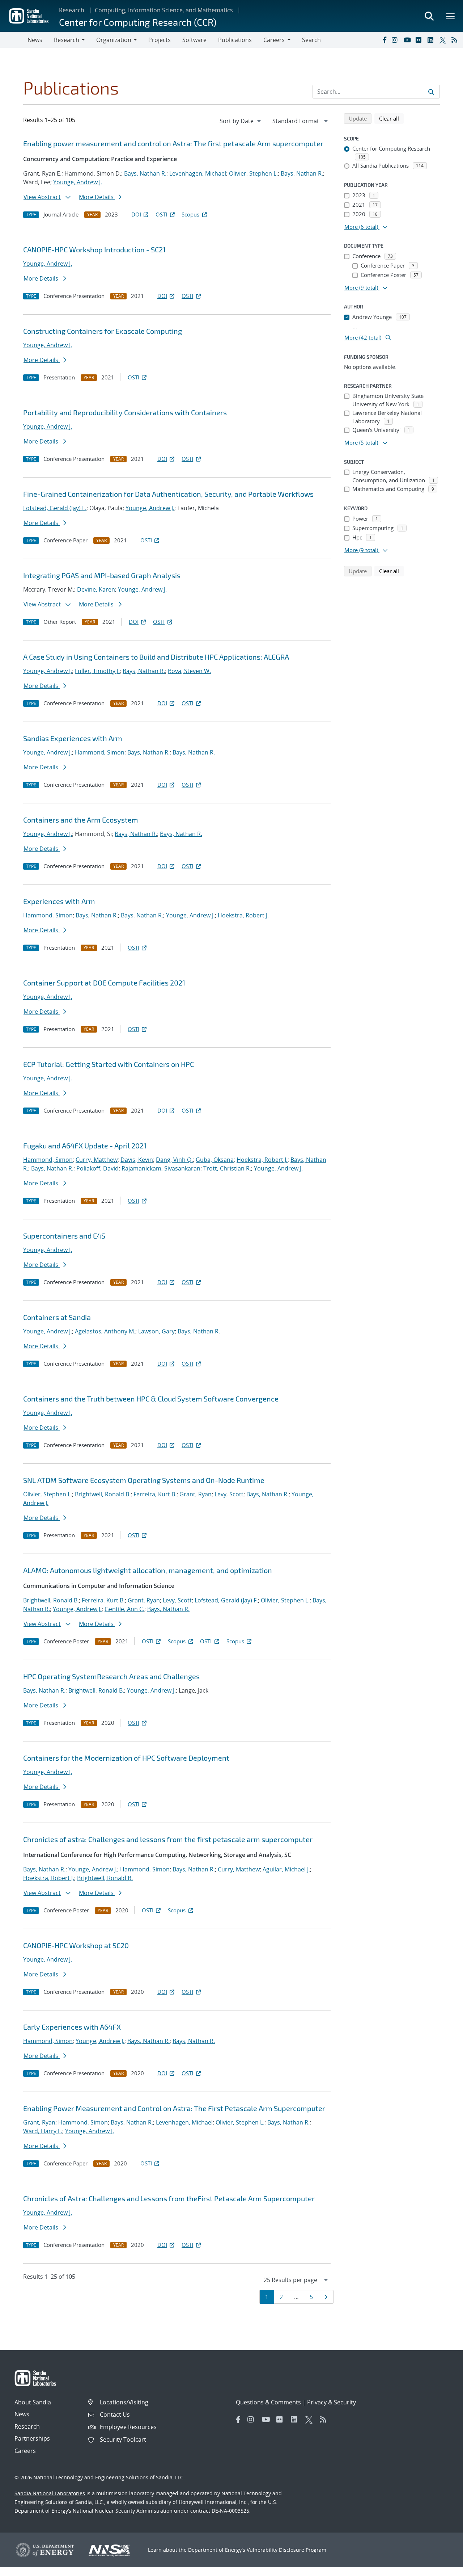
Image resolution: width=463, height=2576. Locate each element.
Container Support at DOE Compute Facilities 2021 (104, 983)
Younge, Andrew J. (78, 182)
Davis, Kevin (137, 1160)
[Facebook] (384, 40)
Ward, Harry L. (43, 2131)
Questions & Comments (268, 2402)
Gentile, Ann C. (124, 1609)
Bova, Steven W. (189, 671)
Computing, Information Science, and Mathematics (164, 10)
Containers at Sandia (57, 1317)
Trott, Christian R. (227, 1168)
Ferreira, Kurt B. (155, 1494)
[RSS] (456, 40)
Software (194, 40)
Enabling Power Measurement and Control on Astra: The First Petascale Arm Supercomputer (174, 2108)
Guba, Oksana (215, 1160)
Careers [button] (274, 40)
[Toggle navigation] (14, 40)
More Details (97, 197)
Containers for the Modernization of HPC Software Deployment (126, 1758)
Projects (160, 40)
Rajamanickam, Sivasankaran (161, 1168)
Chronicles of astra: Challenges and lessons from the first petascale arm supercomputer (168, 1839)
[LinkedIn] (432, 40)
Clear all (391, 118)
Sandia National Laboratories (50, 2493)
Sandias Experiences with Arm (73, 738)
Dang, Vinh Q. (174, 1160)
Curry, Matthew (97, 1160)
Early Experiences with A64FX (72, 2027)
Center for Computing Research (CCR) (138, 22)
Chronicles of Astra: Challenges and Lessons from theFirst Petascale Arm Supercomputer (169, 2198)
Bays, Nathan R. (145, 173)
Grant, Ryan (196, 1494)
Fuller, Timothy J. (97, 671)
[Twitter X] (444, 40)
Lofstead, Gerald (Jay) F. (55, 508)
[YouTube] (408, 40)
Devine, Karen (96, 589)
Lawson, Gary (156, 1331)
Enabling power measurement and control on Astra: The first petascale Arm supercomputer (173, 143)
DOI (136, 214)
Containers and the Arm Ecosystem (81, 820)
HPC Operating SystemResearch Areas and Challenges (111, 1676)
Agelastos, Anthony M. (105, 1331)
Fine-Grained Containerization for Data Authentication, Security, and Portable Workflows (168, 494)
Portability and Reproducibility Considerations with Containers (125, 412)
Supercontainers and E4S (64, 1236)
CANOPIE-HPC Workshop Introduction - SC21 (94, 249)
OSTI (161, 214)
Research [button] (67, 40)
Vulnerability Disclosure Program (286, 2550)
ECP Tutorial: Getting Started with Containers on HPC (109, 1064)
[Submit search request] (431, 92)
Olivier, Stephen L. (253, 173)
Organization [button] (114, 40)
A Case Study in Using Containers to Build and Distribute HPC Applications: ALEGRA (156, 657)
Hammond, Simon (100, 752)
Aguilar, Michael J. (286, 1869)
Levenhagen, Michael (198, 173)
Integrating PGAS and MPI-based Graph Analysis (102, 575)
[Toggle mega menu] (451, 16)
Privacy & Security (332, 2402)
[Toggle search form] (429, 16)
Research (72, 10)
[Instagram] (396, 40)
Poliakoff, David (97, 1168)
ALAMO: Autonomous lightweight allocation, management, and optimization (148, 1570)
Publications (235, 40)
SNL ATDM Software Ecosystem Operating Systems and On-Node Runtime (144, 1480)
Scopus (190, 214)
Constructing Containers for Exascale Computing (103, 331)
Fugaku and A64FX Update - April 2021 (85, 1146)
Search (311, 40)
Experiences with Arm (59, 901)
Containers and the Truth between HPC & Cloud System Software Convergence (151, 1399)
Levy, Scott (229, 1494)
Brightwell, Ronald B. (103, 1494)
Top (441, 2568)
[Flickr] (420, 40)
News (35, 40)
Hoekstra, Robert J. (243, 915)
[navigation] (241, 121)
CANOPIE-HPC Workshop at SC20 (76, 1945)
